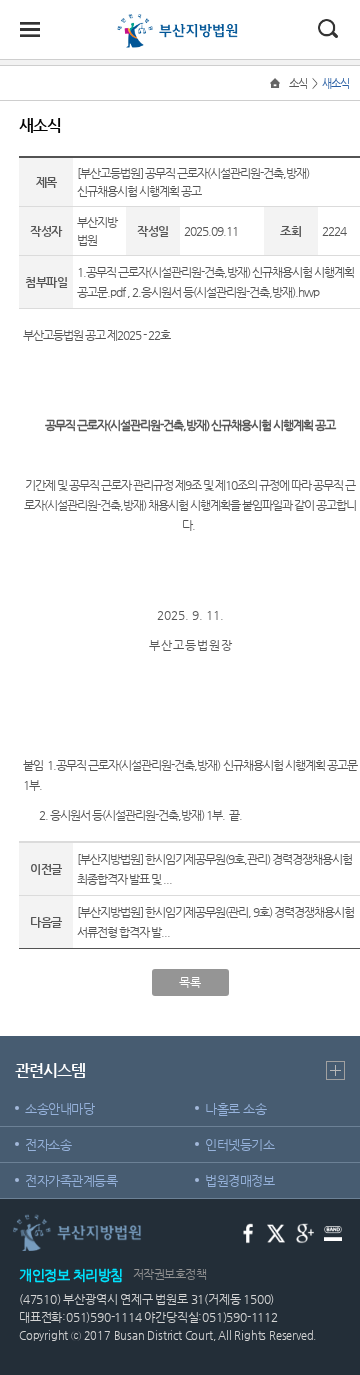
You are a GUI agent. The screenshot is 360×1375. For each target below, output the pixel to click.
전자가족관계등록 (71, 1180)
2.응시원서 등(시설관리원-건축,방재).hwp (225, 292)
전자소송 (48, 1144)
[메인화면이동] (277, 83)
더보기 (335, 1070)
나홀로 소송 (235, 1108)
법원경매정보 (239, 1180)
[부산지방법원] (180, 22)
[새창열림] (248, 1231)
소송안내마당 (59, 1108)
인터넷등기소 (239, 1144)
